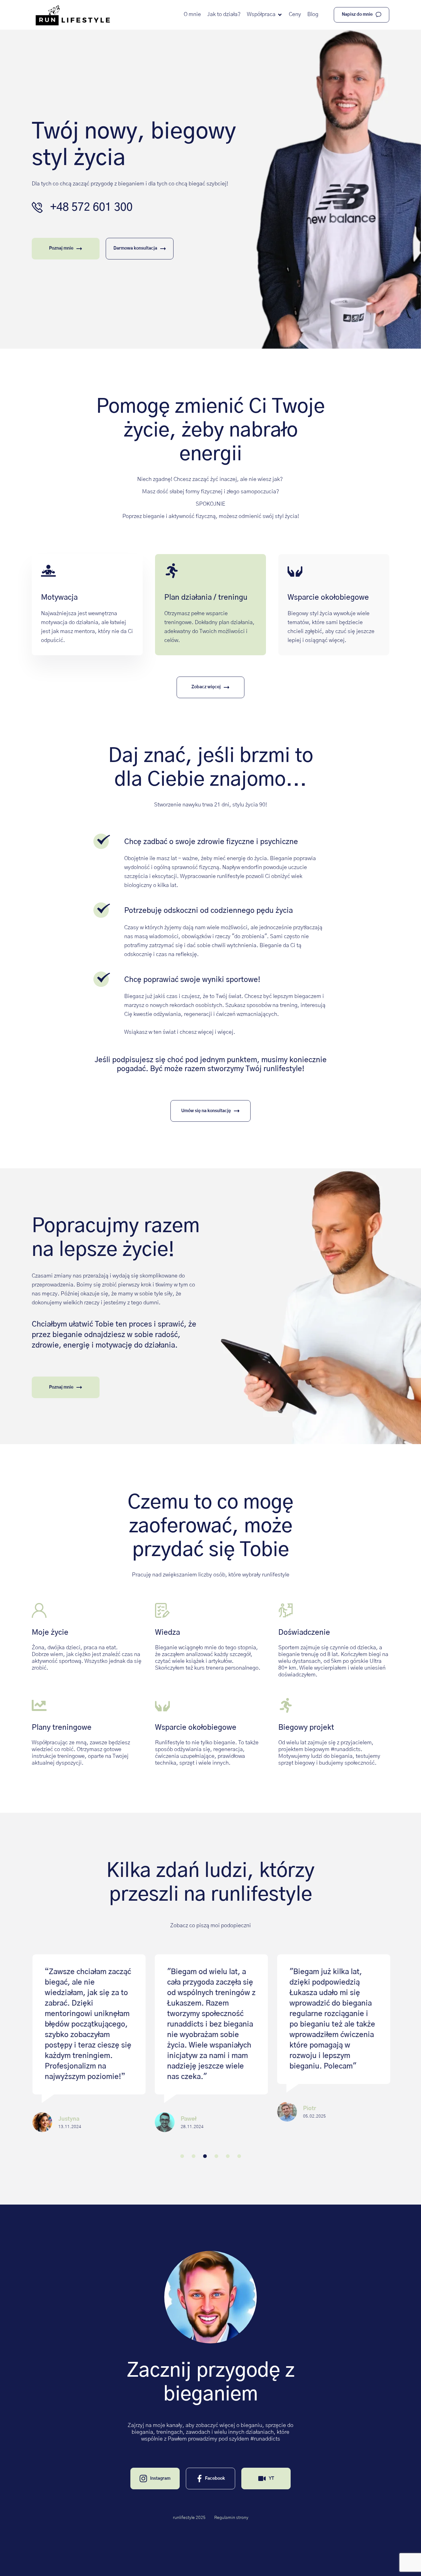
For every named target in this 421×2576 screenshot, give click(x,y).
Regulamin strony (231, 2518)
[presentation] (182, 2156)
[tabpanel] (88, 2054)
